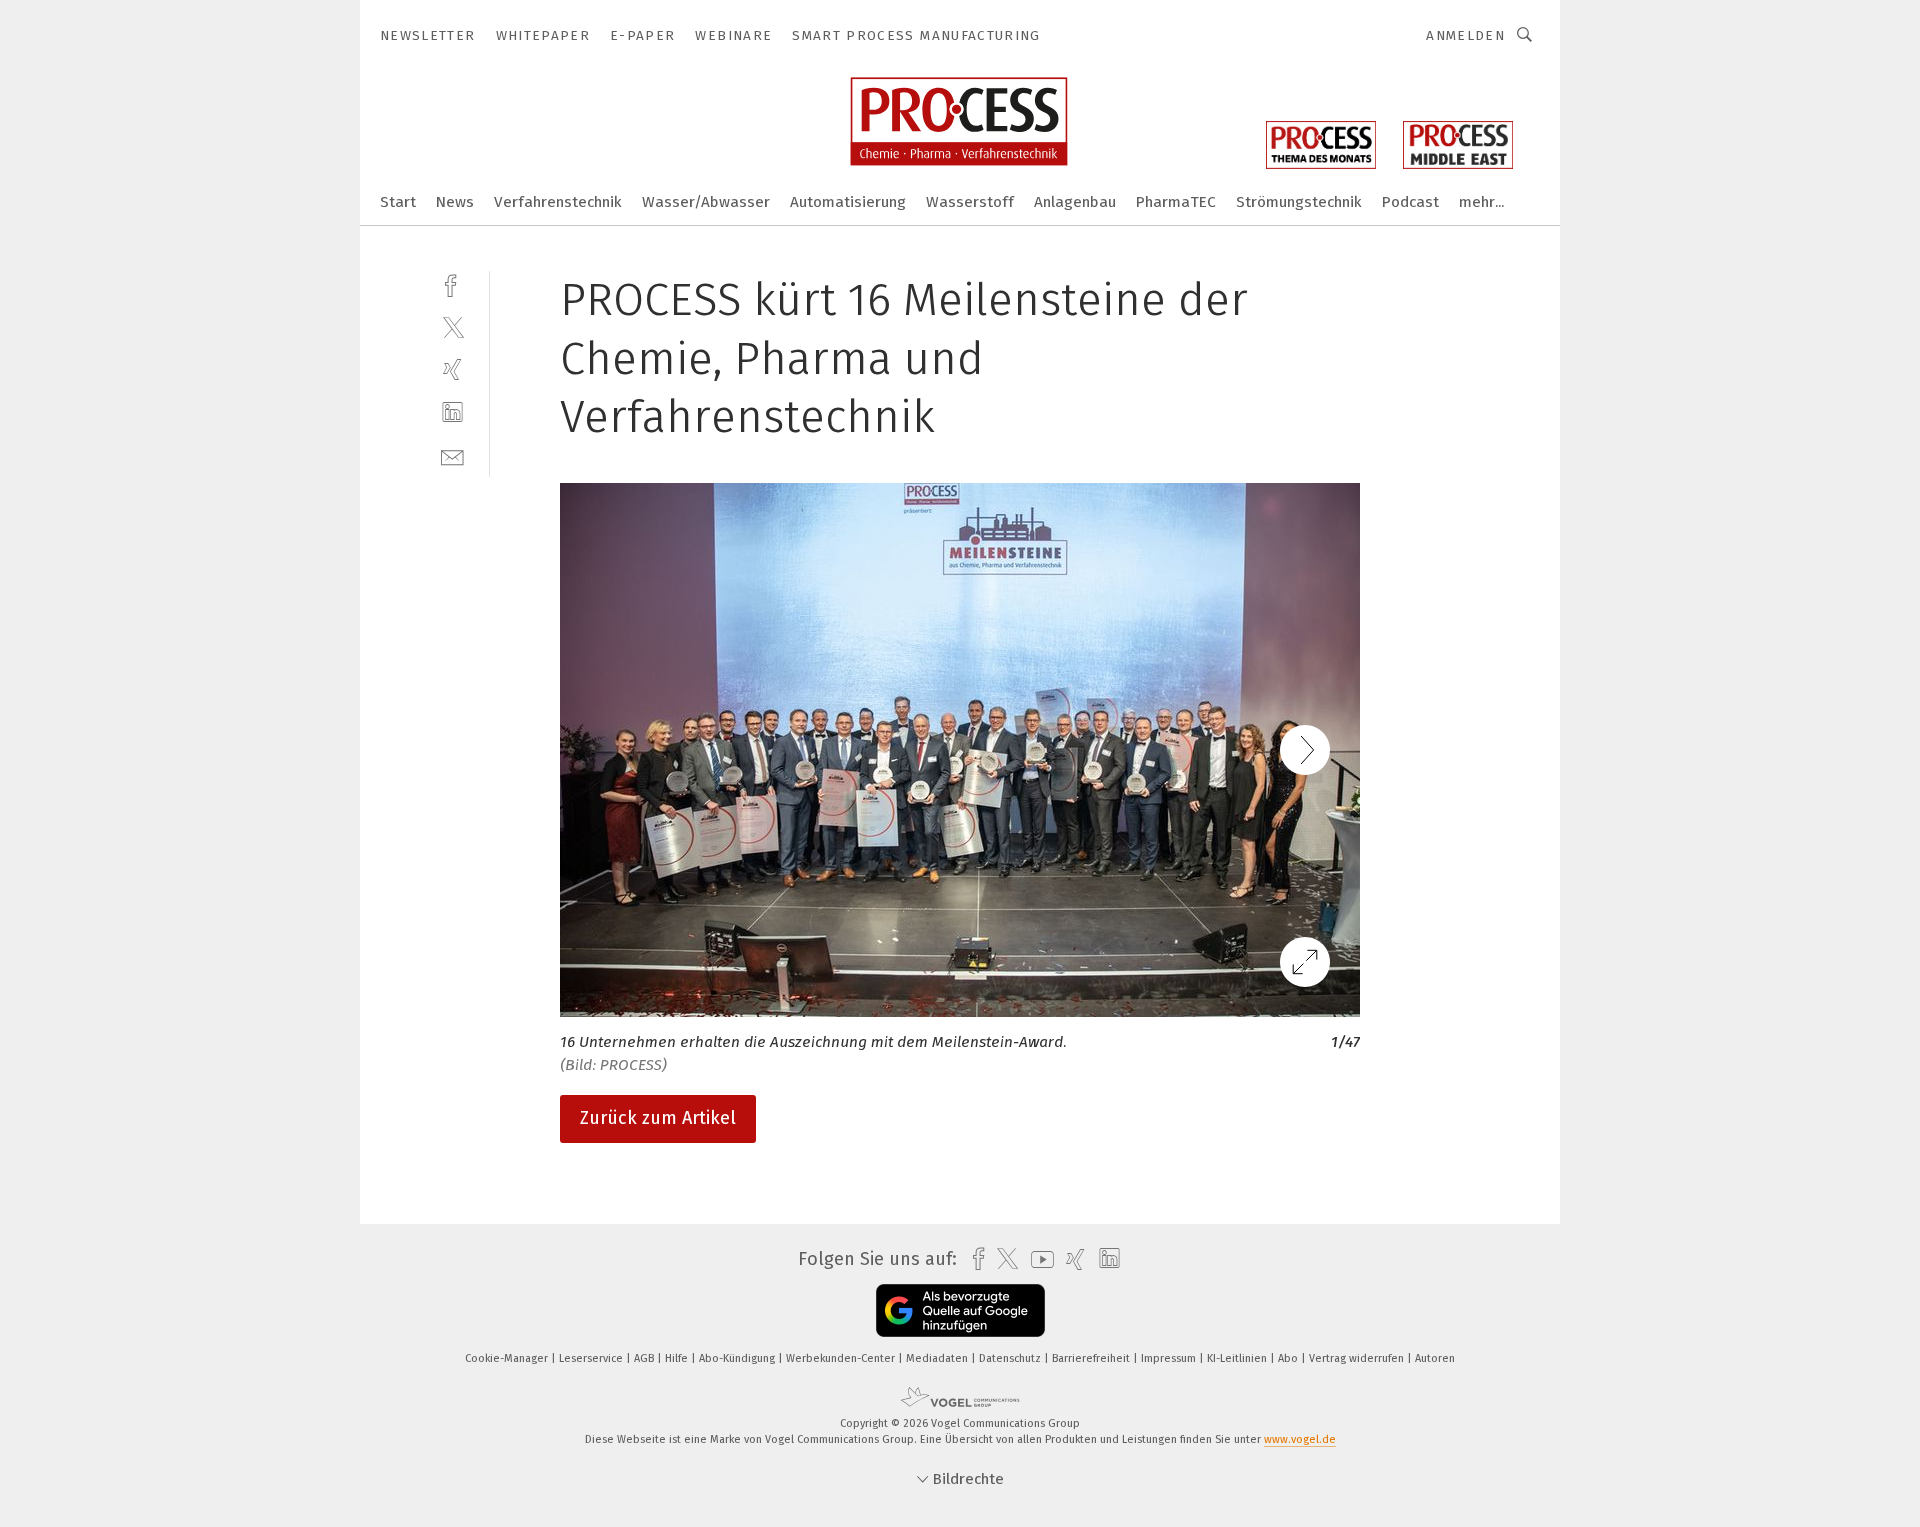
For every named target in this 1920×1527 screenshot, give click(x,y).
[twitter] (452, 326)
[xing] (452, 369)
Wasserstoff (970, 202)
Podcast (1410, 202)
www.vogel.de (1300, 1439)
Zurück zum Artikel (658, 1118)
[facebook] (452, 283)
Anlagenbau (1075, 202)
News (455, 202)
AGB (645, 1358)
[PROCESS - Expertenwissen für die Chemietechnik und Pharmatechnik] (398, 200)
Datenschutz (1011, 1358)
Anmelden (1465, 35)
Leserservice (592, 1358)
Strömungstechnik (1299, 202)
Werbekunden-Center (842, 1358)
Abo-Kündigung (738, 1358)
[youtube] (1037, 1259)
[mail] (452, 455)
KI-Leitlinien (1238, 1358)
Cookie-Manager (508, 1358)
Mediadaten (938, 1358)
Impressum (1170, 1358)
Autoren (1435, 1358)
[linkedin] (452, 412)
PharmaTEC (1176, 202)
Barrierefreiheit (1092, 1358)
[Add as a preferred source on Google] (960, 1310)
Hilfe (678, 1358)
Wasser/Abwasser (706, 202)
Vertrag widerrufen (1358, 1358)
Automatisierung (848, 202)
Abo (1289, 1358)
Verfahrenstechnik (558, 202)
